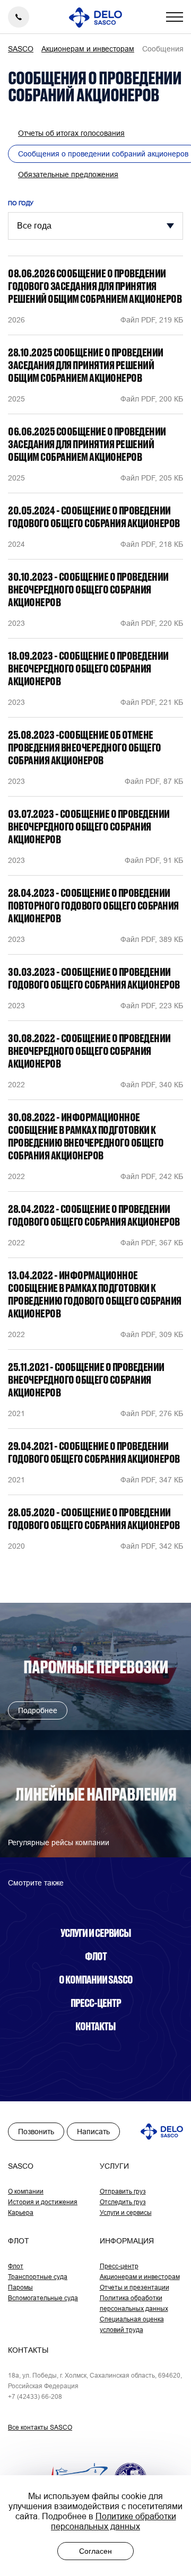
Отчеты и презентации (134, 2287)
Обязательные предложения (68, 174)
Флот (96, 1956)
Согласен (95, 2551)
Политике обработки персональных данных (114, 2521)
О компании (26, 2191)
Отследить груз (123, 2202)
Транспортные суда (38, 2277)
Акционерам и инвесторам (140, 2277)
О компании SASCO (96, 1979)
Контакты (95, 2026)
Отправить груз (123, 2191)
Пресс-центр (96, 2003)
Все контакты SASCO (40, 2427)
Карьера (21, 2212)
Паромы (20, 2287)
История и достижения (43, 2202)
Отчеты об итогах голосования (71, 133)
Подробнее (38, 1710)
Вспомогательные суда (43, 2298)
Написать (93, 2132)
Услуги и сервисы (96, 1933)
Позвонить (36, 2132)
